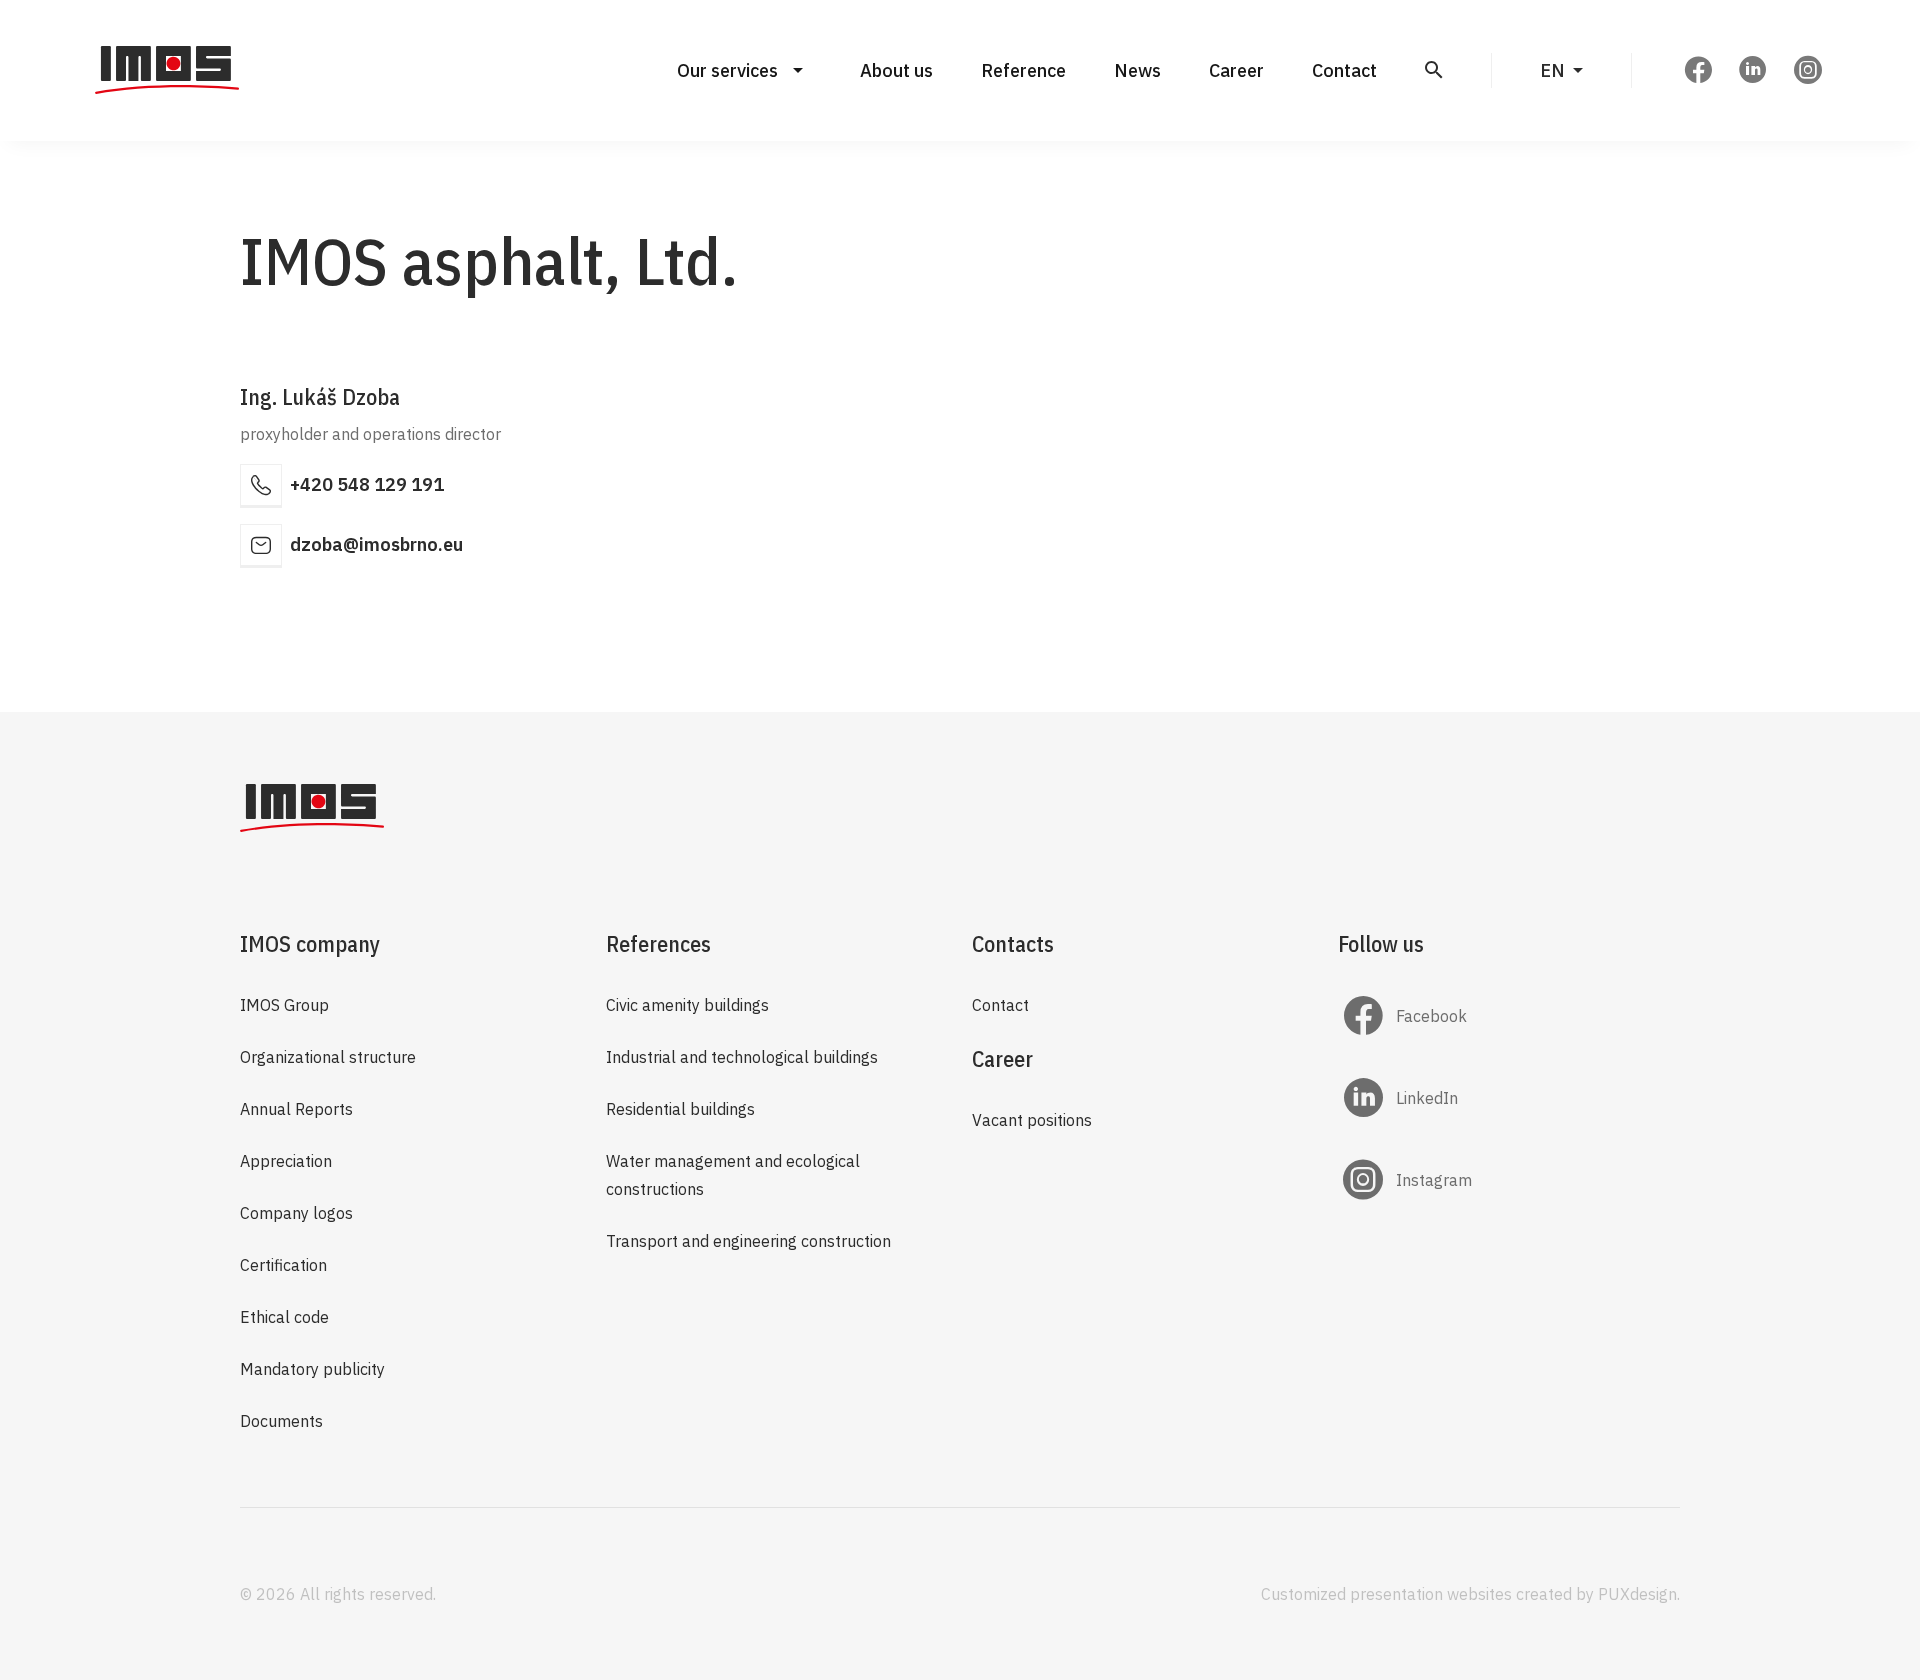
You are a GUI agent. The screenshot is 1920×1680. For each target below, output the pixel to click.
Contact (1344, 70)
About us (896, 70)
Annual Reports (296, 1109)
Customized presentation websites (1386, 1594)
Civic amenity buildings (687, 1005)
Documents (281, 1421)
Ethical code (284, 1317)
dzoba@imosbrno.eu (376, 544)
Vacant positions (1032, 1120)
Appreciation (286, 1161)
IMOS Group (284, 1005)
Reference (1023, 70)
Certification (283, 1265)
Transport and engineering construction (748, 1241)
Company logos (296, 1213)
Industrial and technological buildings (742, 1057)
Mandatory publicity (312, 1369)
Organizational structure (328, 1057)
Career (1236, 70)
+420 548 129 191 (367, 484)
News (1137, 70)
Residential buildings (680, 1109)
